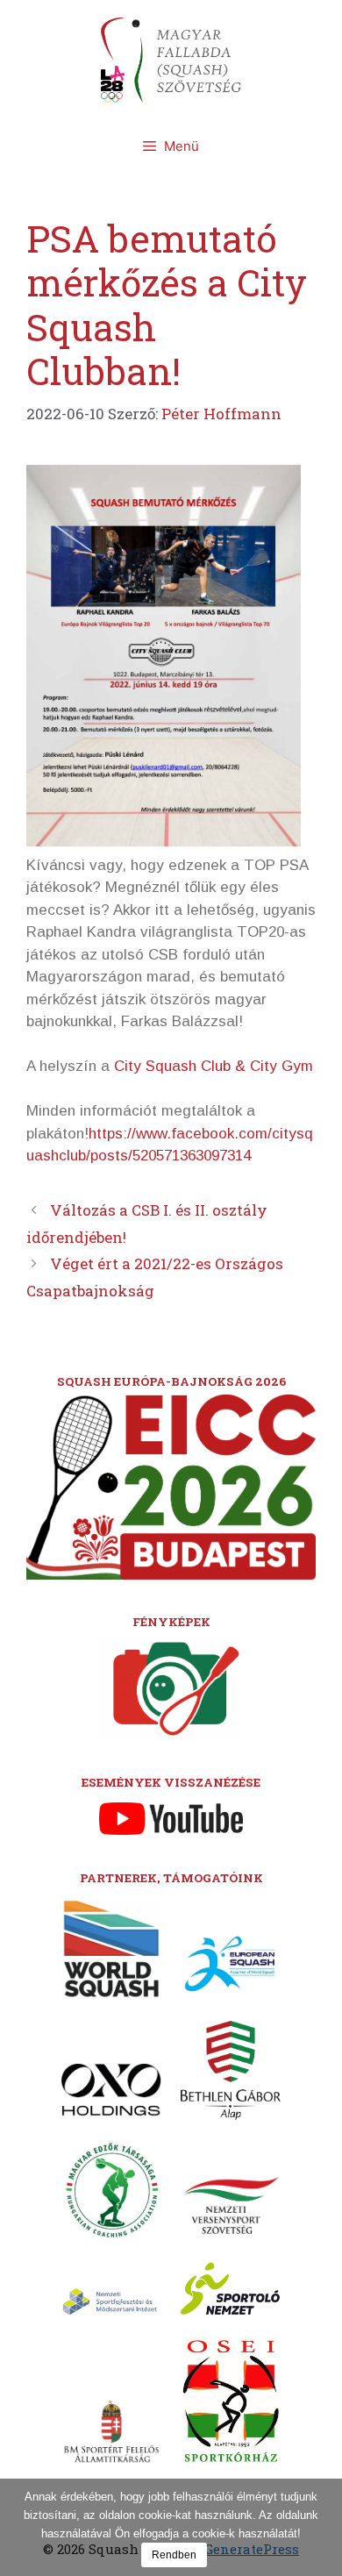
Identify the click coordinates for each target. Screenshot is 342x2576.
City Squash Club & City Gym (214, 1066)
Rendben (174, 2555)
